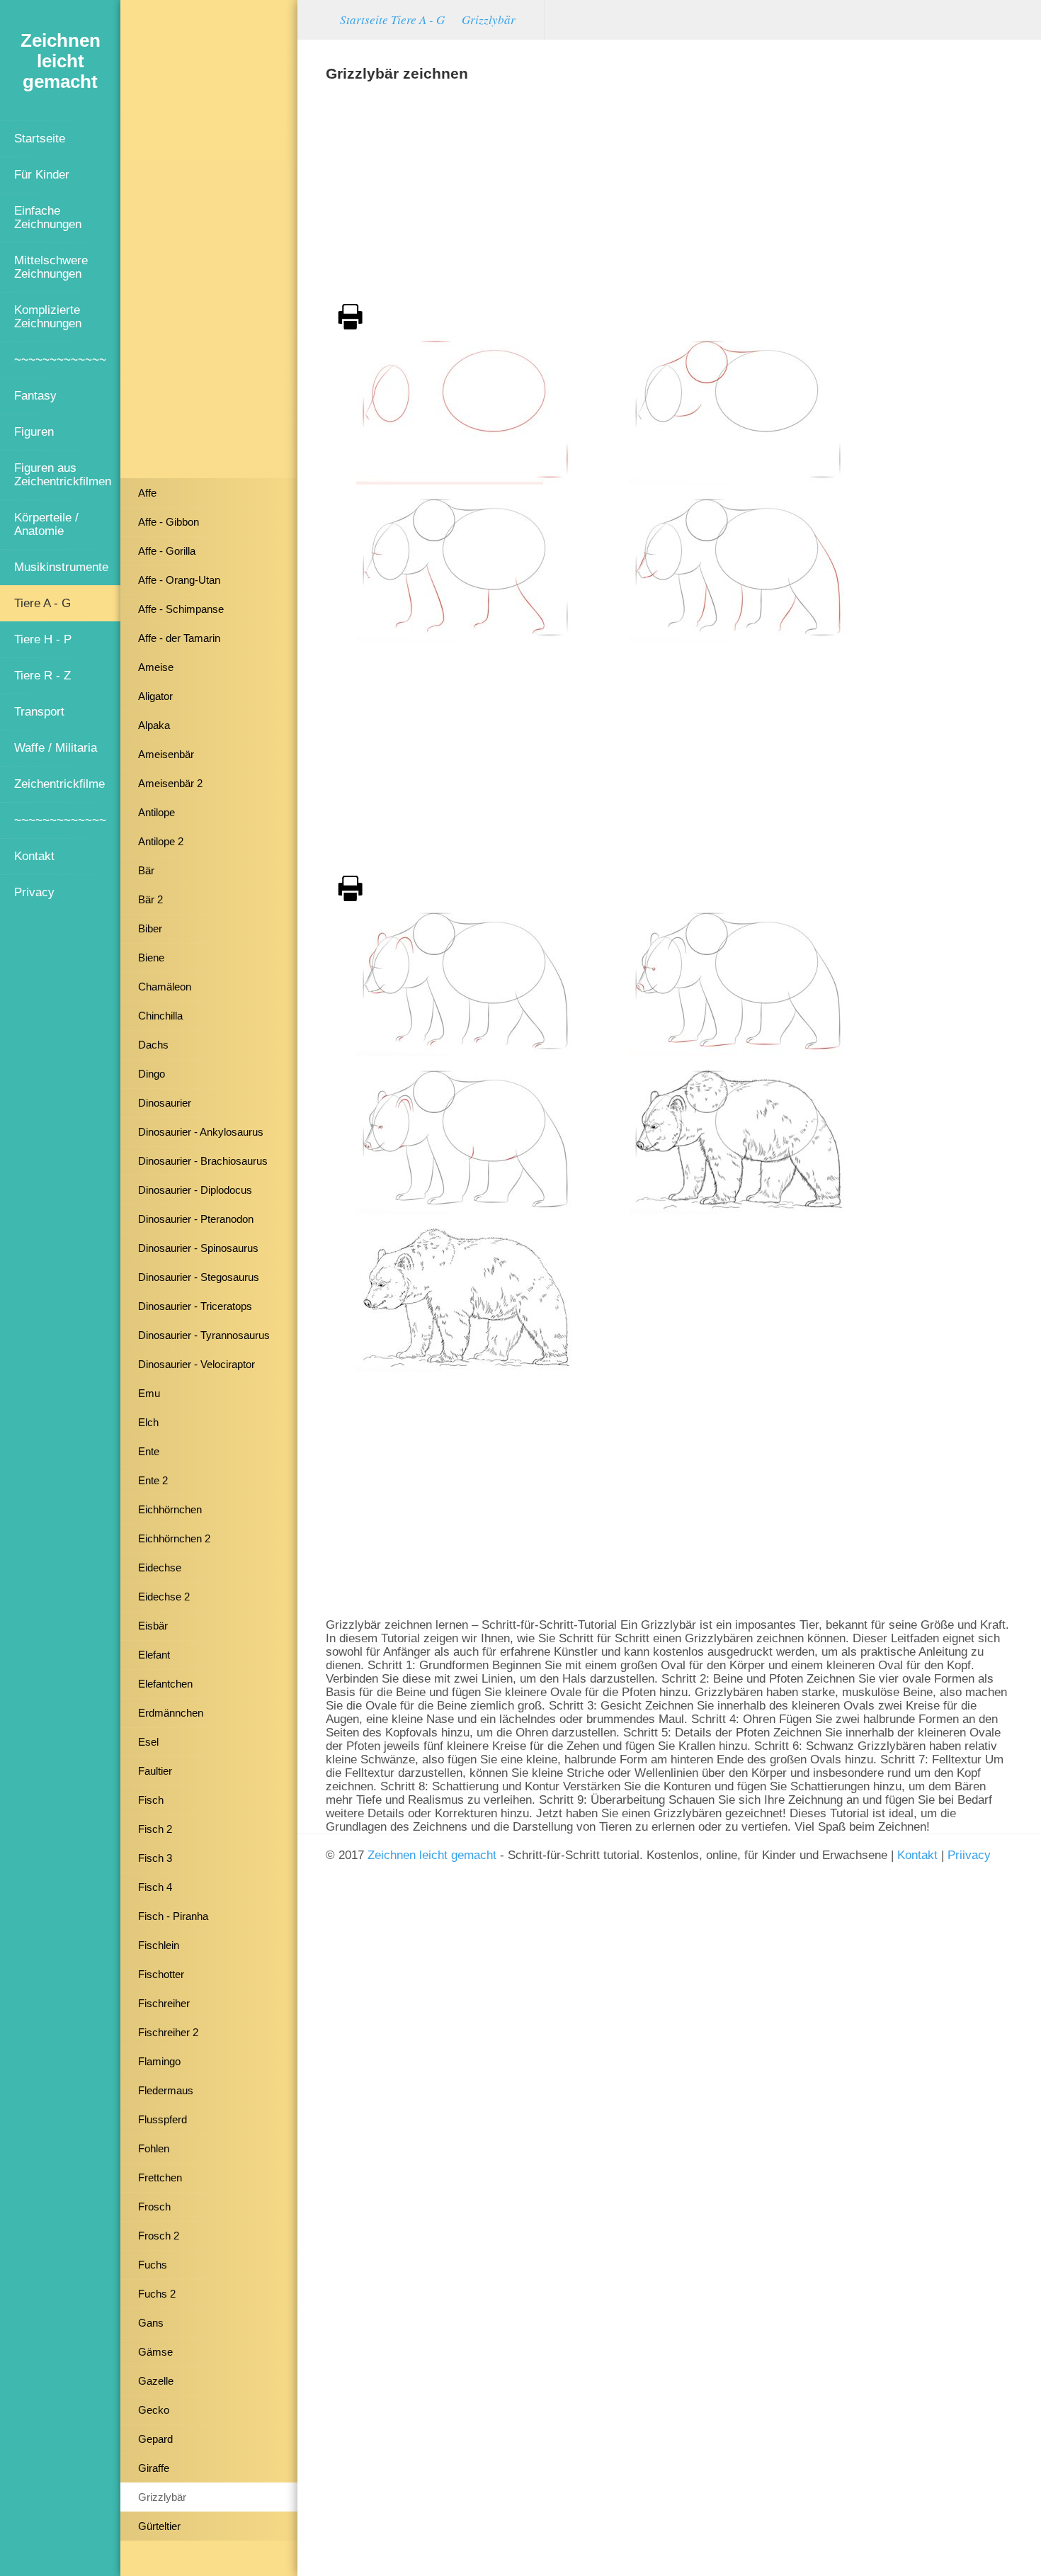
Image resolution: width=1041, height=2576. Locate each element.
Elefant (154, 1655)
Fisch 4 (155, 1887)
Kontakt (34, 856)
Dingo (152, 1074)
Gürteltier (159, 2526)
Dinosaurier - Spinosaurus (198, 1248)
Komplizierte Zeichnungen (48, 316)
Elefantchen (165, 1684)
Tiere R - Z (42, 675)
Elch (148, 1422)
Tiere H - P (43, 639)
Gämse (155, 2352)
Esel (148, 1742)
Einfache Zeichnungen (48, 217)
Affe (147, 493)
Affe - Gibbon (169, 522)
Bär (146, 870)
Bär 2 (150, 899)
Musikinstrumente (61, 567)
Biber (150, 928)
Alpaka (154, 725)
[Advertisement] (209, 244)
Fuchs (153, 2265)
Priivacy (969, 1855)
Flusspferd (163, 2119)
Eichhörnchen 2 (174, 1538)
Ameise (156, 667)
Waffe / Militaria (56, 747)
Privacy (34, 892)
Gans (151, 2323)
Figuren (34, 431)
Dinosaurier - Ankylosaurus (201, 1132)
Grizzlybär (162, 2497)
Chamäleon (165, 987)
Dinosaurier (165, 1103)
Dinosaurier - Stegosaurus (199, 1277)
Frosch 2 (159, 2236)
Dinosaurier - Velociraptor (197, 1364)
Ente (149, 1451)
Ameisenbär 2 (170, 783)
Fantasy (35, 395)
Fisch (151, 1800)
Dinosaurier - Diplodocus (195, 1190)
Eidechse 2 (164, 1597)
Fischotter (161, 1974)
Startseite (40, 138)
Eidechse (160, 1567)
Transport (39, 711)
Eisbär (153, 1626)
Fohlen (154, 2148)
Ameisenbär (166, 754)
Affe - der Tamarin (179, 638)
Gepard (155, 2439)
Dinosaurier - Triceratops (195, 1306)
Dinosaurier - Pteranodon (196, 1219)
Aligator (155, 696)
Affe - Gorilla (167, 551)
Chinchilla (160, 1016)
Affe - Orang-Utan (179, 580)
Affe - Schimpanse (181, 609)
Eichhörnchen (170, 1509)
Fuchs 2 (157, 2294)
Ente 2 (153, 1480)
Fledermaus (166, 2090)
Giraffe (154, 2468)
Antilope (157, 812)
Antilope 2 (161, 841)
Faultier (155, 1771)
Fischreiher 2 (168, 2032)
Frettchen (160, 2177)
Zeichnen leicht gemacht (432, 1855)
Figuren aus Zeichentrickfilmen (63, 474)
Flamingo (159, 2061)
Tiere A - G (42, 603)
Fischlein (159, 1945)
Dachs (153, 1045)
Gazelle (156, 2381)
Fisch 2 (155, 1829)
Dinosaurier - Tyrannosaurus (204, 1335)
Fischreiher (164, 2003)
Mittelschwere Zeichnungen (51, 267)
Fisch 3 (155, 1858)
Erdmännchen (171, 1713)
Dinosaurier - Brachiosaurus (203, 1161)
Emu (149, 1393)
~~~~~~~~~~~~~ (60, 359)
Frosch (154, 2207)
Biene (151, 957)
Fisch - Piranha (173, 1916)
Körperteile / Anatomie (46, 524)
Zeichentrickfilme (59, 784)
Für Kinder (42, 174)
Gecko (154, 2410)
